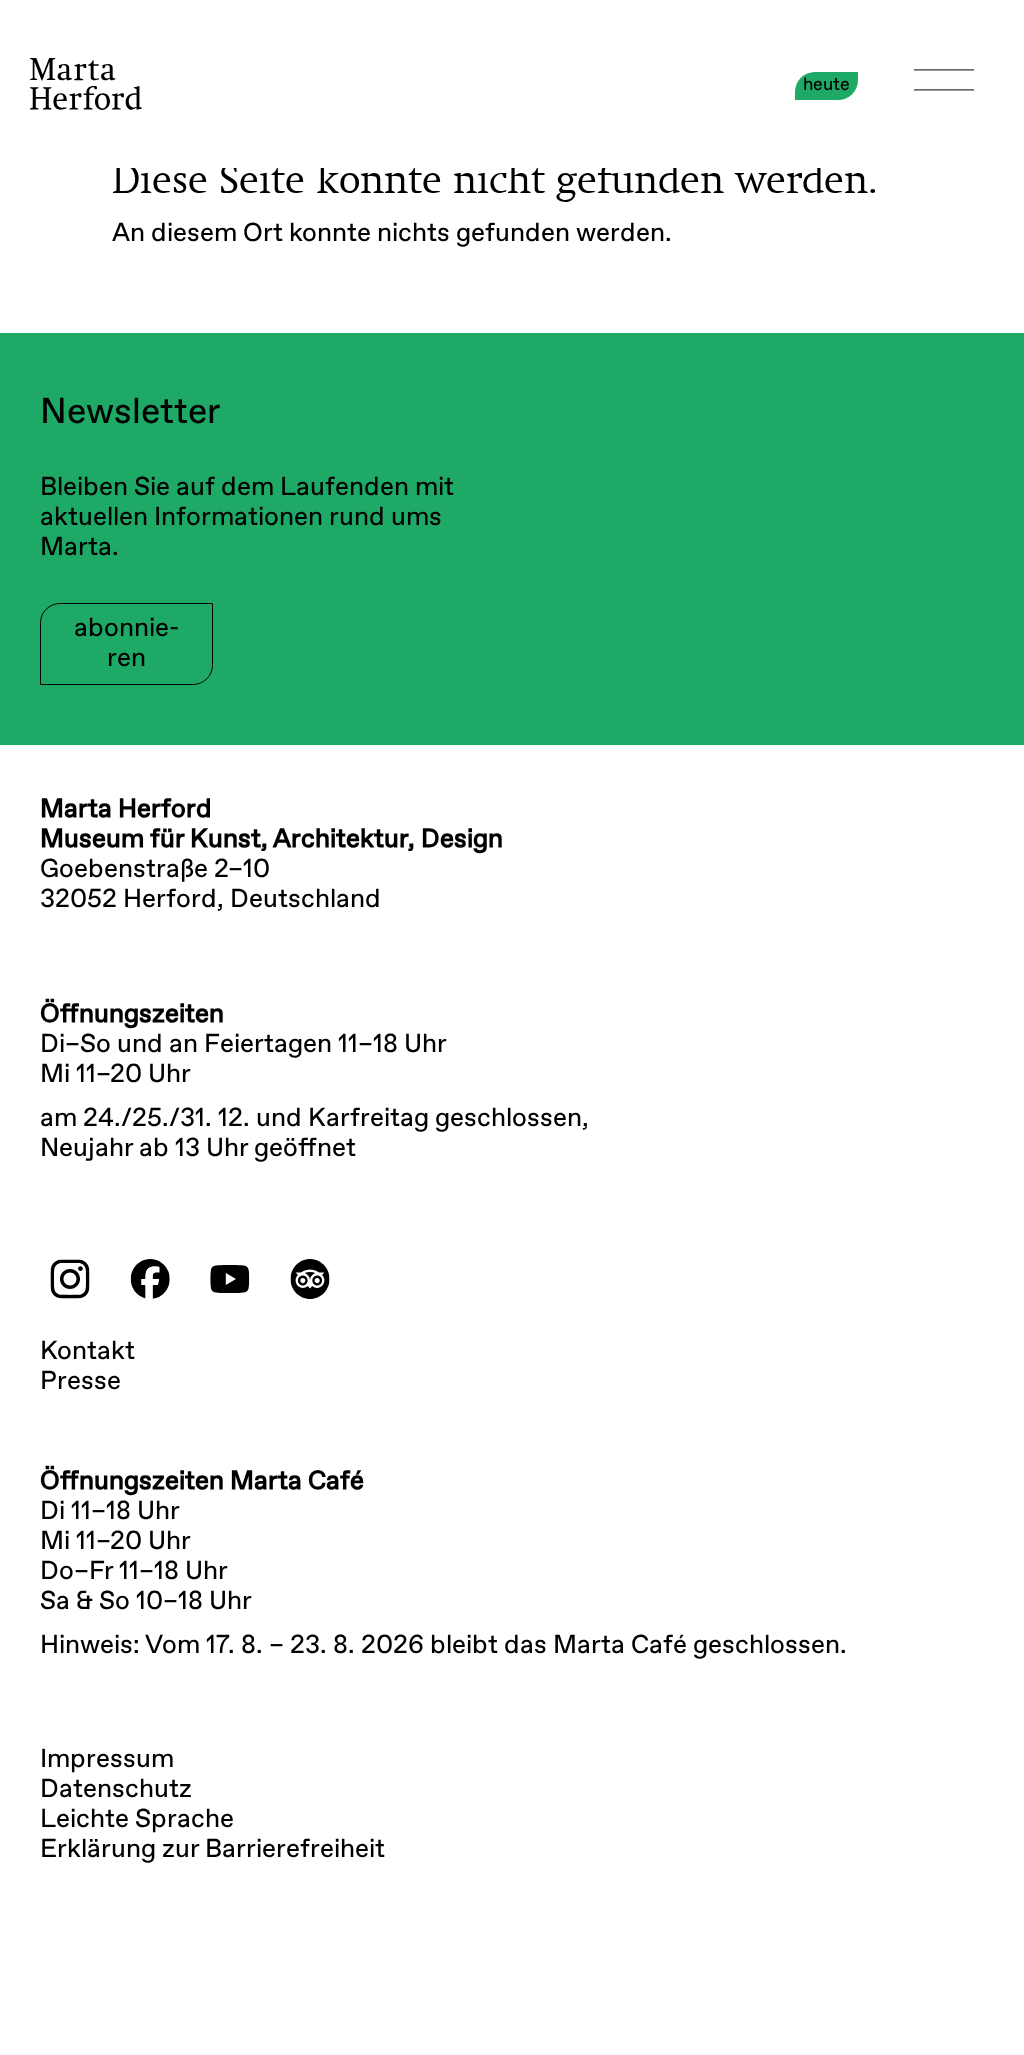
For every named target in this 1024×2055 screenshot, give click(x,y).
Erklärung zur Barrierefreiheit (212, 1850)
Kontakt (87, 1352)
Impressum (107, 1760)
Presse (80, 1382)
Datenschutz (116, 1790)
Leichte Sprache (137, 1820)
